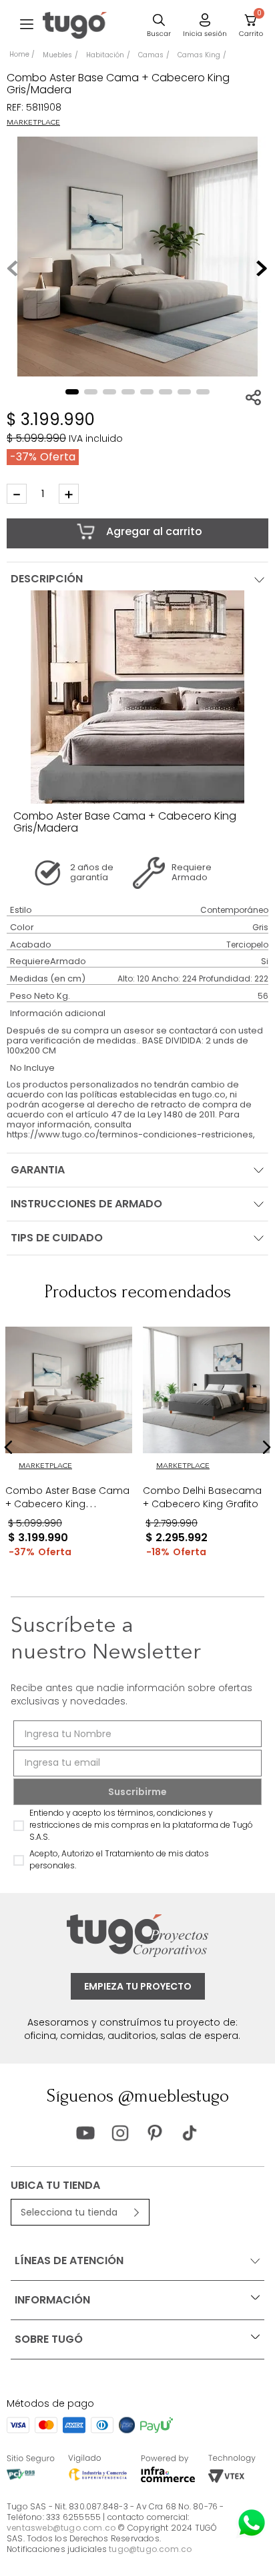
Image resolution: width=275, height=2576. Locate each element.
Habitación (105, 55)
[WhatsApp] (252, 2523)
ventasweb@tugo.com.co (61, 2528)
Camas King (199, 55)
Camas (151, 55)
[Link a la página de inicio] (22, 55)
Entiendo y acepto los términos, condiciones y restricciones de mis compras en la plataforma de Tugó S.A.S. (141, 1825)
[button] (27, 25)
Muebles (57, 55)
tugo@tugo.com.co (150, 2549)
